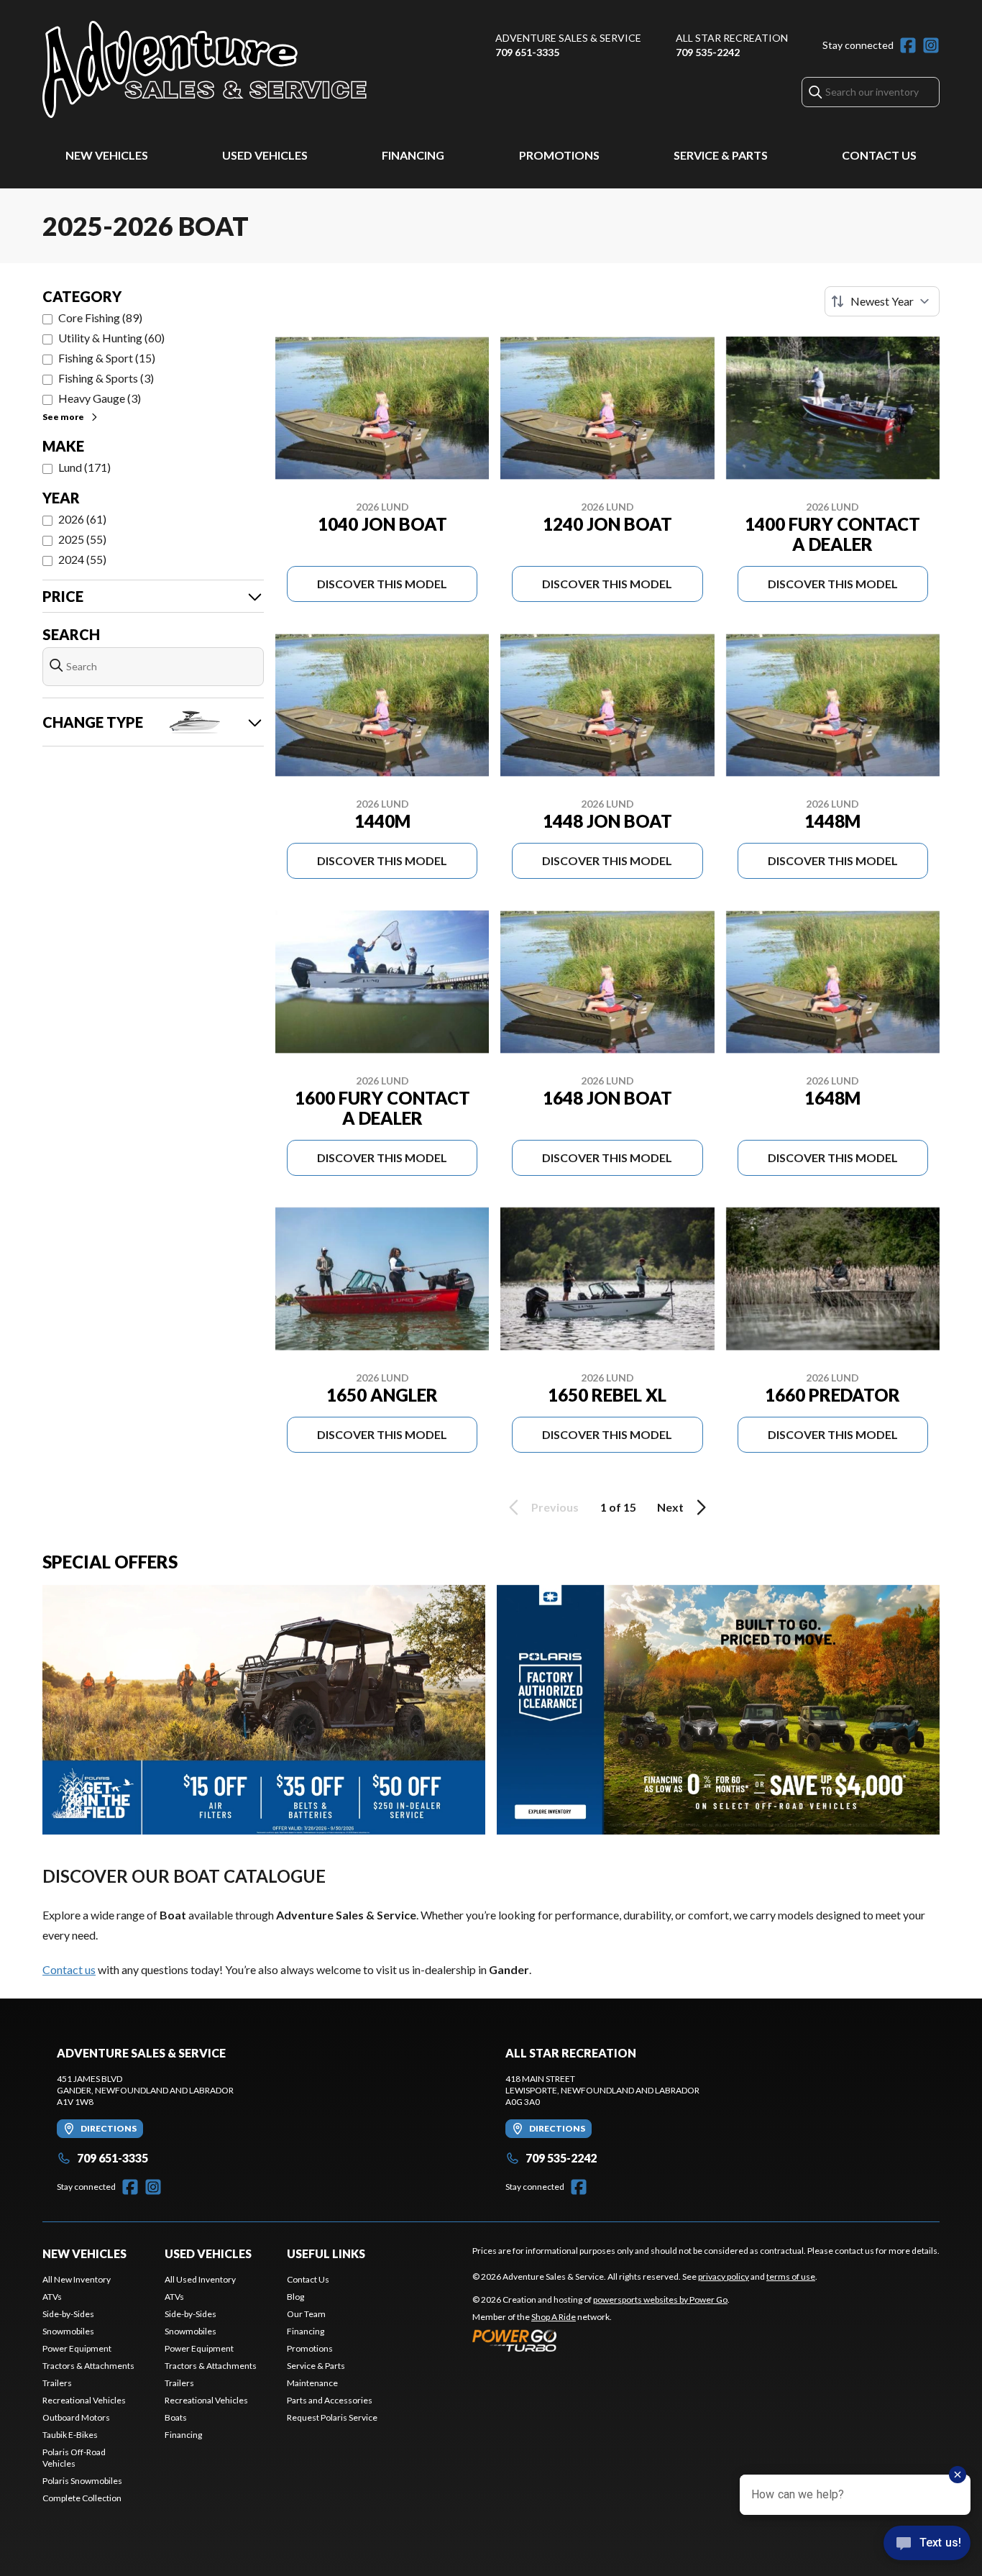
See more (63, 417)
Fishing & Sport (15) (107, 358)
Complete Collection (82, 2498)
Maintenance (312, 2383)
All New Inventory (77, 2279)
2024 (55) (82, 559)
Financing (413, 155)
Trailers (57, 2383)
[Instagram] (931, 45)
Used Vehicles (265, 155)
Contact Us (879, 155)
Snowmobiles (68, 2331)
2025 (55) (82, 539)
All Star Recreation (732, 38)
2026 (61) (82, 519)
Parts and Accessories (330, 2400)
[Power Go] (601, 2340)
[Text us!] (927, 2544)
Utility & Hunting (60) (111, 338)
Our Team (306, 2314)
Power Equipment (77, 2348)
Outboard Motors (76, 2417)
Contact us (69, 1969)
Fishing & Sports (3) (106, 378)
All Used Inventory (200, 2279)
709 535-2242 (708, 52)
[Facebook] (908, 45)
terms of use (791, 2276)
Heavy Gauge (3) (100, 398)
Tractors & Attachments (88, 2366)
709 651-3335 (527, 52)
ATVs (52, 2297)
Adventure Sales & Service (568, 38)
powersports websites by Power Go (660, 2299)
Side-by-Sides (68, 2314)
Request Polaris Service (332, 2417)
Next (670, 1507)
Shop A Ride (554, 2317)
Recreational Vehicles (84, 2400)
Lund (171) (84, 467)
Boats (176, 2417)
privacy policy (724, 2276)
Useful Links (326, 2253)
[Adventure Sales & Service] (205, 69)
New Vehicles (107, 155)
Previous (555, 1507)
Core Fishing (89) (100, 318)
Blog (295, 2297)
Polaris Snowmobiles (82, 2481)
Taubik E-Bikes (70, 2435)
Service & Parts (721, 155)
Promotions (559, 155)
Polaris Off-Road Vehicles (74, 2458)
